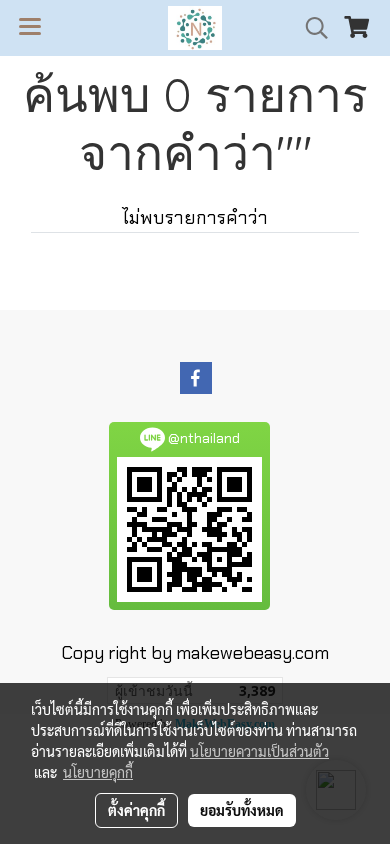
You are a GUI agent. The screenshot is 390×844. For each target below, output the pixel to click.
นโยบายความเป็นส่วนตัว (259, 751)
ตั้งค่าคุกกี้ (136, 810)
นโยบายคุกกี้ (98, 772)
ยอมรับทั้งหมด (242, 810)
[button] (310, 28)
